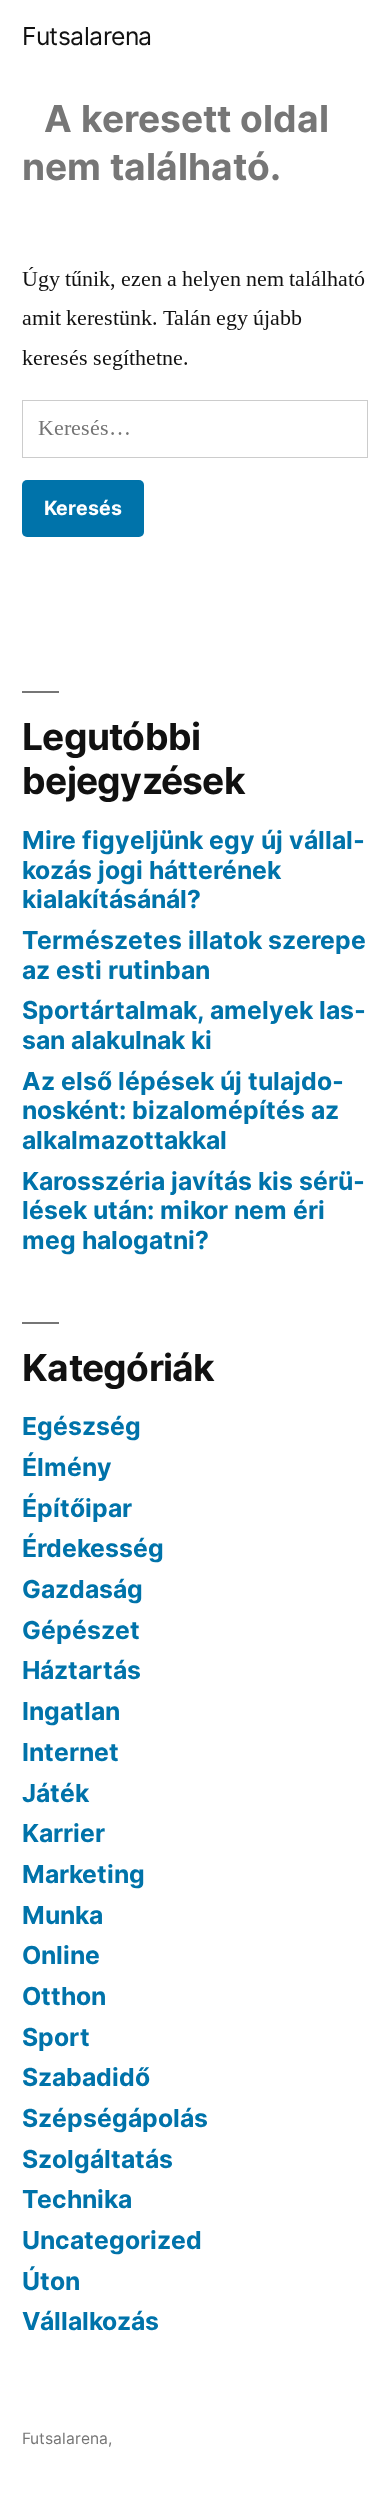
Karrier (63, 1833)
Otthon (64, 1996)
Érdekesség (93, 1548)
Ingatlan (71, 1711)
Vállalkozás (90, 2321)
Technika (77, 2199)
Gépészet (81, 1630)
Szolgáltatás (97, 2159)
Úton (51, 2281)
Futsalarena (87, 36)
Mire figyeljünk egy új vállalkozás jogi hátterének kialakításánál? (193, 869)
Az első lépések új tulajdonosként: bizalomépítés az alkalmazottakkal (183, 1110)
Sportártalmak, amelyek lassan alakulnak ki (194, 1025)
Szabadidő (86, 2077)
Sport (56, 2037)
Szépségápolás (115, 2118)
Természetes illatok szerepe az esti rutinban (194, 955)
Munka (62, 1915)
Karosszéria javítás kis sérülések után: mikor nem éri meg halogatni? (193, 1210)
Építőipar (77, 1508)
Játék (55, 1793)
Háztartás (81, 1670)
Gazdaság (82, 1589)
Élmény (67, 1467)
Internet (70, 1752)
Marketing (83, 1874)
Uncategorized (112, 2240)
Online (61, 1955)
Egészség (81, 1426)
